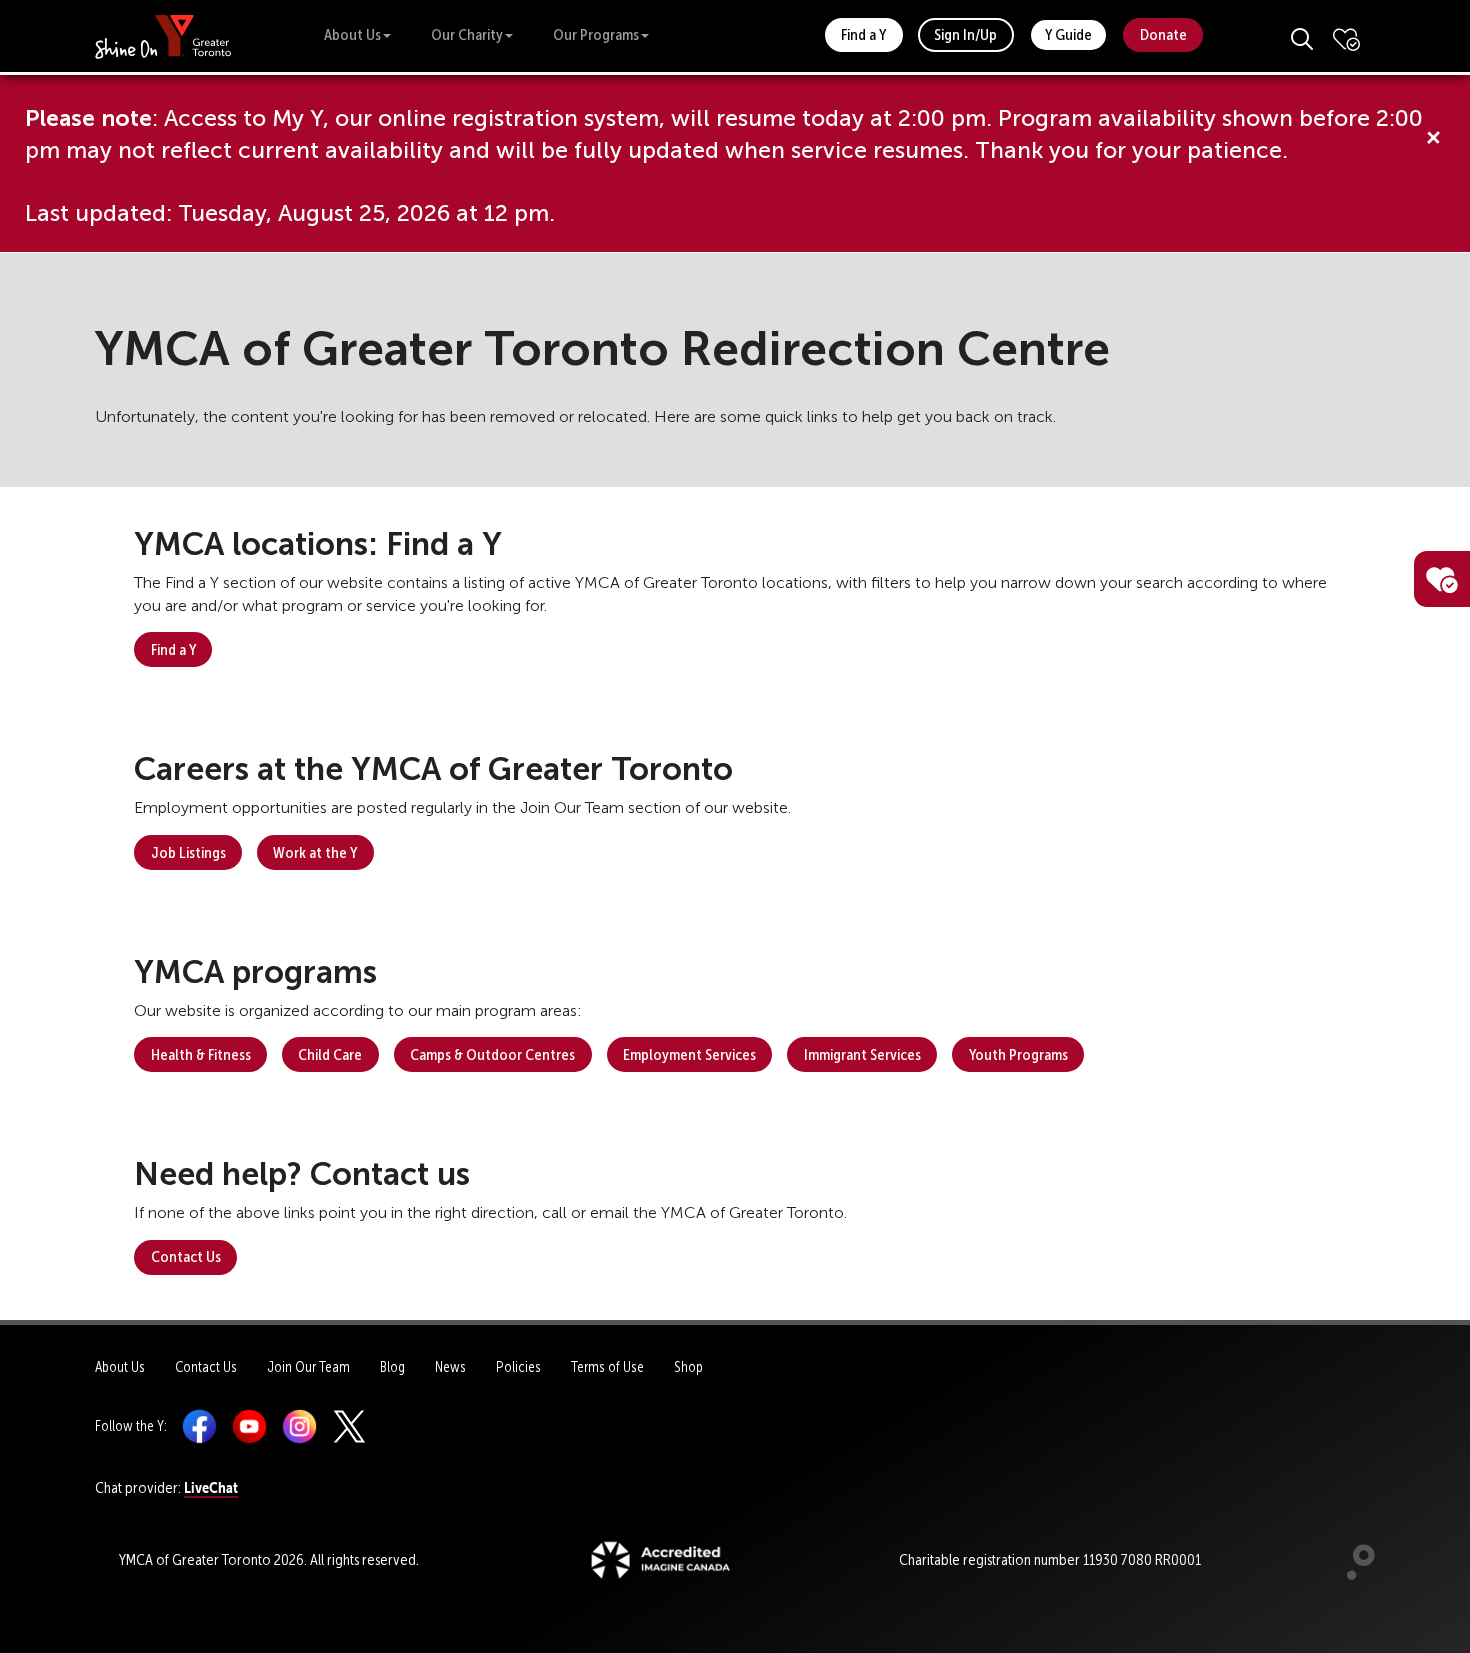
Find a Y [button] (173, 649)
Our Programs (596, 34)
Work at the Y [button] (315, 852)
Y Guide (1068, 34)
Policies (518, 1367)
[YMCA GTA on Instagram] (299, 1426)
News (450, 1367)
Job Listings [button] (188, 852)
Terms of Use (607, 1367)
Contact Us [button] (186, 1256)
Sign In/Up (965, 34)
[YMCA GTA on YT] (249, 1426)
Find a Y (863, 34)
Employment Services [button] (689, 1054)
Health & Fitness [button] (201, 1054)
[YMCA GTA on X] (349, 1426)
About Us (352, 34)
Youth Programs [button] (1018, 1054)
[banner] (163, 35)
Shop (688, 1367)
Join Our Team (308, 1367)
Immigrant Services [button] (862, 1054)
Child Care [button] (330, 1054)
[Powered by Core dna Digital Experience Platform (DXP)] (1352, 1575)
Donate (1163, 34)
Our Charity (467, 34)
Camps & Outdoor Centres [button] (492, 1054)
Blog (392, 1367)
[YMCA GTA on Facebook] (199, 1426)
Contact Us (206, 1367)
